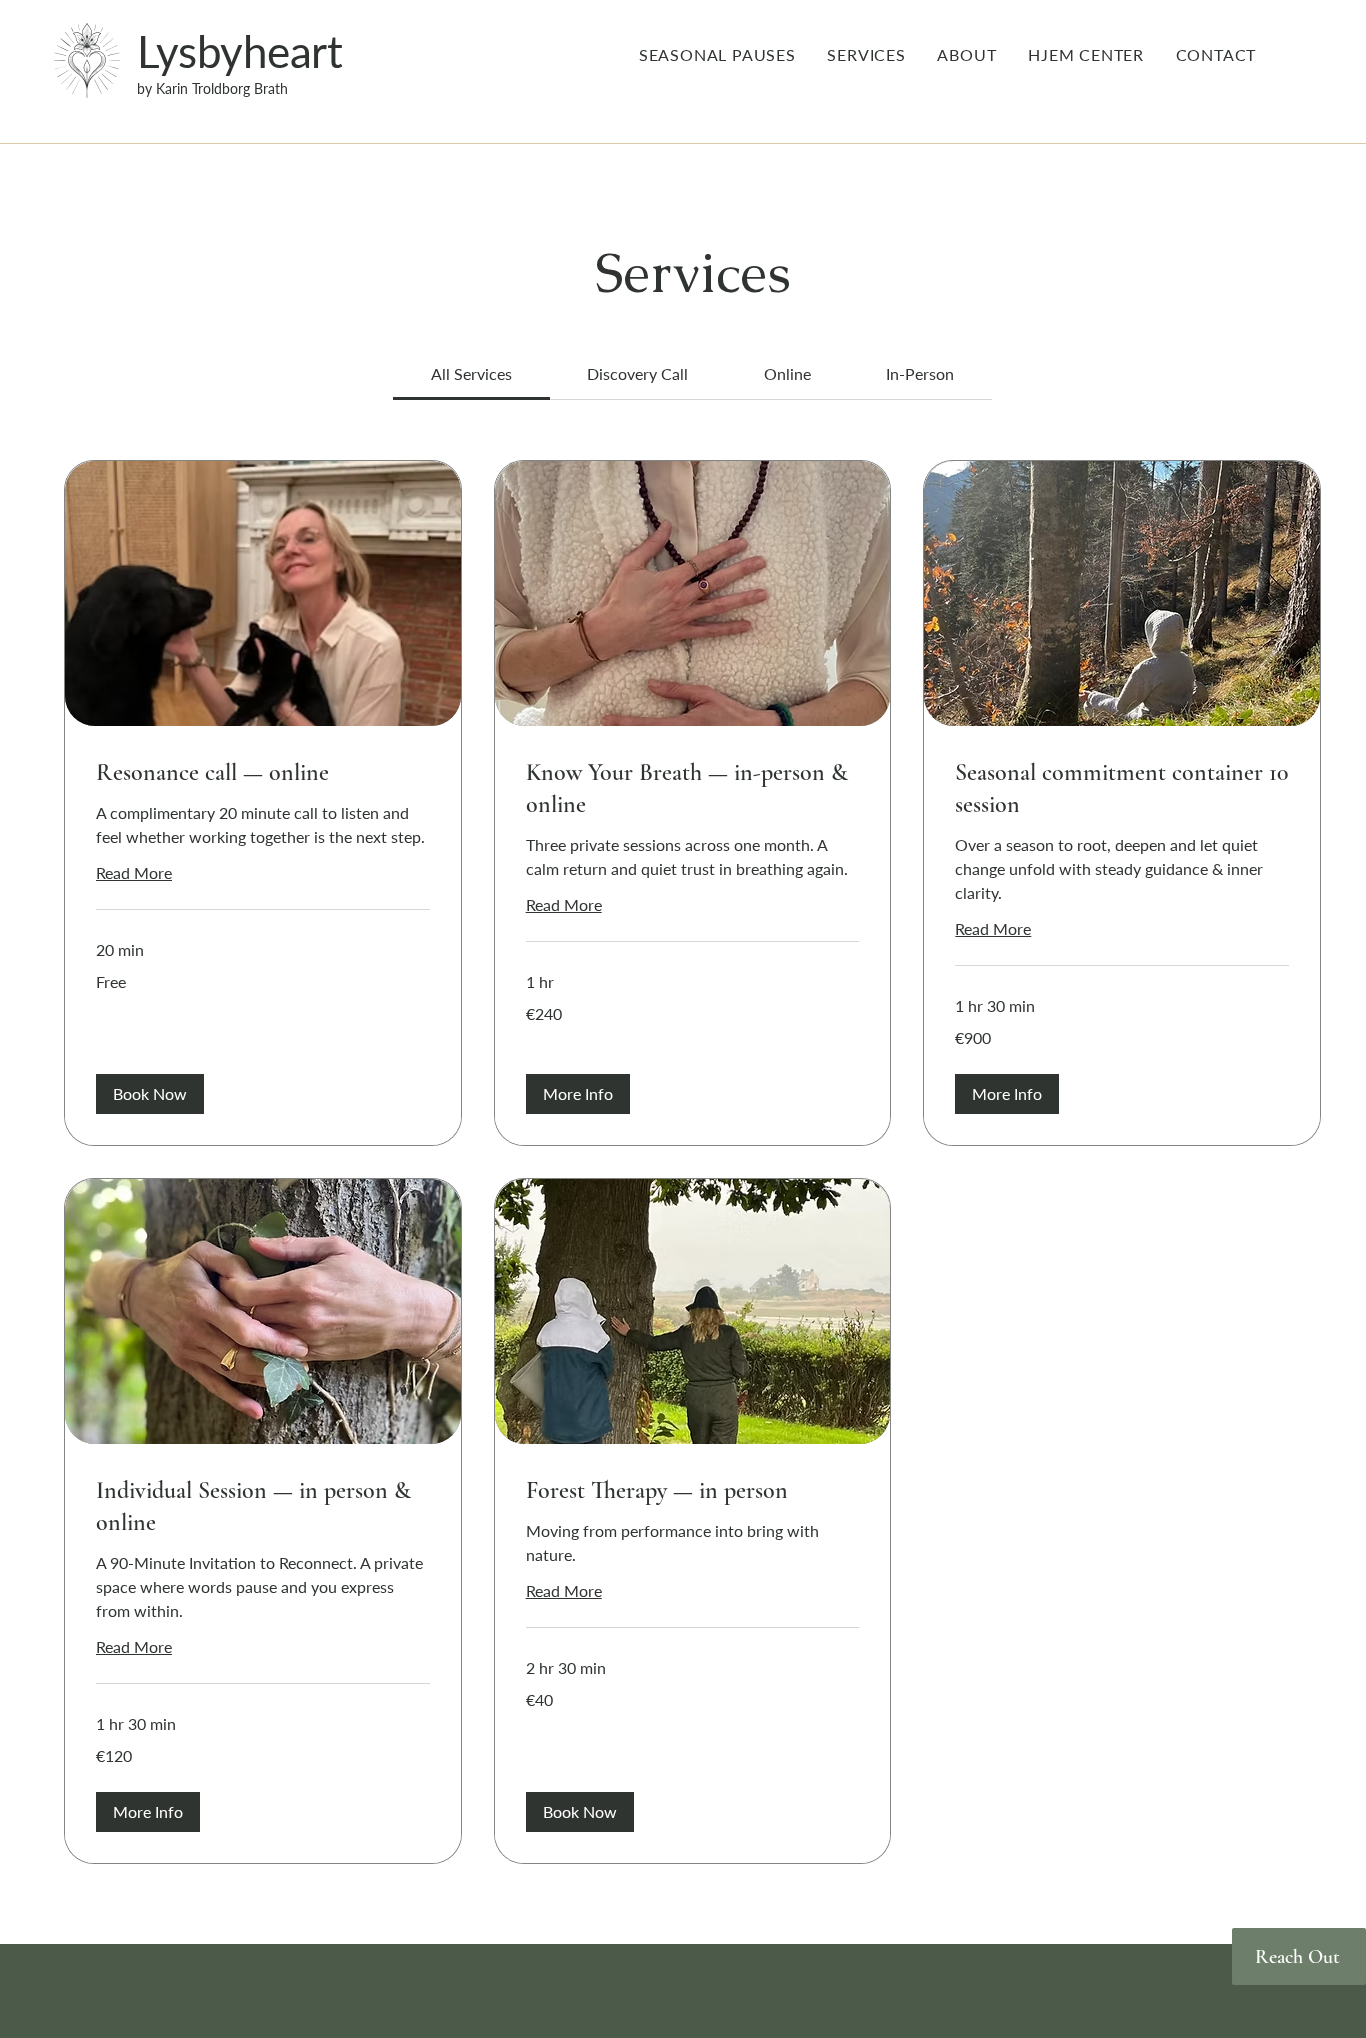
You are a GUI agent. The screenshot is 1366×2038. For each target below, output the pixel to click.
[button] (150, 1094)
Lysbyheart (240, 51)
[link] (471, 373)
